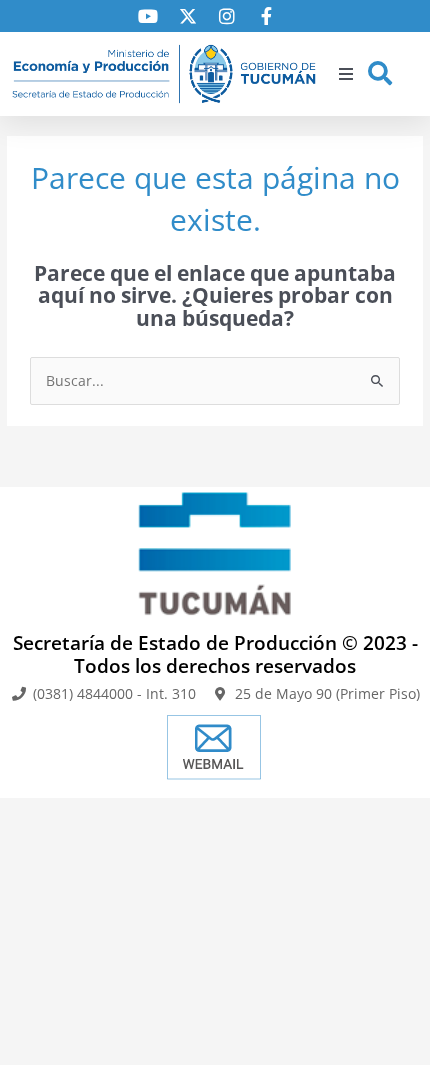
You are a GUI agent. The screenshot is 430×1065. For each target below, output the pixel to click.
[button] (346, 74)
